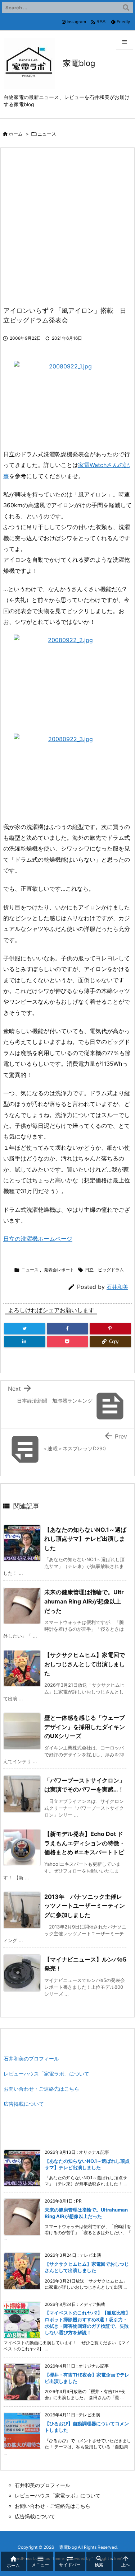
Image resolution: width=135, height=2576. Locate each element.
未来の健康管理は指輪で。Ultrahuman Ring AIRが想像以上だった (84, 1601)
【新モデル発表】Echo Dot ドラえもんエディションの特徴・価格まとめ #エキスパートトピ (85, 1843)
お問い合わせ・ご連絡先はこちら (41, 2089)
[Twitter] (25, 1329)
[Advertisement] (67, 231)
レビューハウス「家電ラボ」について (46, 2074)
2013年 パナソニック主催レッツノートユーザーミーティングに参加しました (85, 1906)
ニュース (47, 134)
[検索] (126, 8)
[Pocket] (67, 1342)
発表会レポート (59, 1270)
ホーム (16, 134)
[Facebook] (67, 1329)
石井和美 (117, 1287)
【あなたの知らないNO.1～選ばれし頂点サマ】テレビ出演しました (85, 1539)
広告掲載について (24, 2104)
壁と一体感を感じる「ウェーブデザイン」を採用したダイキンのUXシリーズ (85, 1727)
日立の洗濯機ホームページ (38, 1239)
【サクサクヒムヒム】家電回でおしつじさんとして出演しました (85, 1664)
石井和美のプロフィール (31, 2059)
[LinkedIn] (25, 1342)
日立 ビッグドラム (104, 1270)
